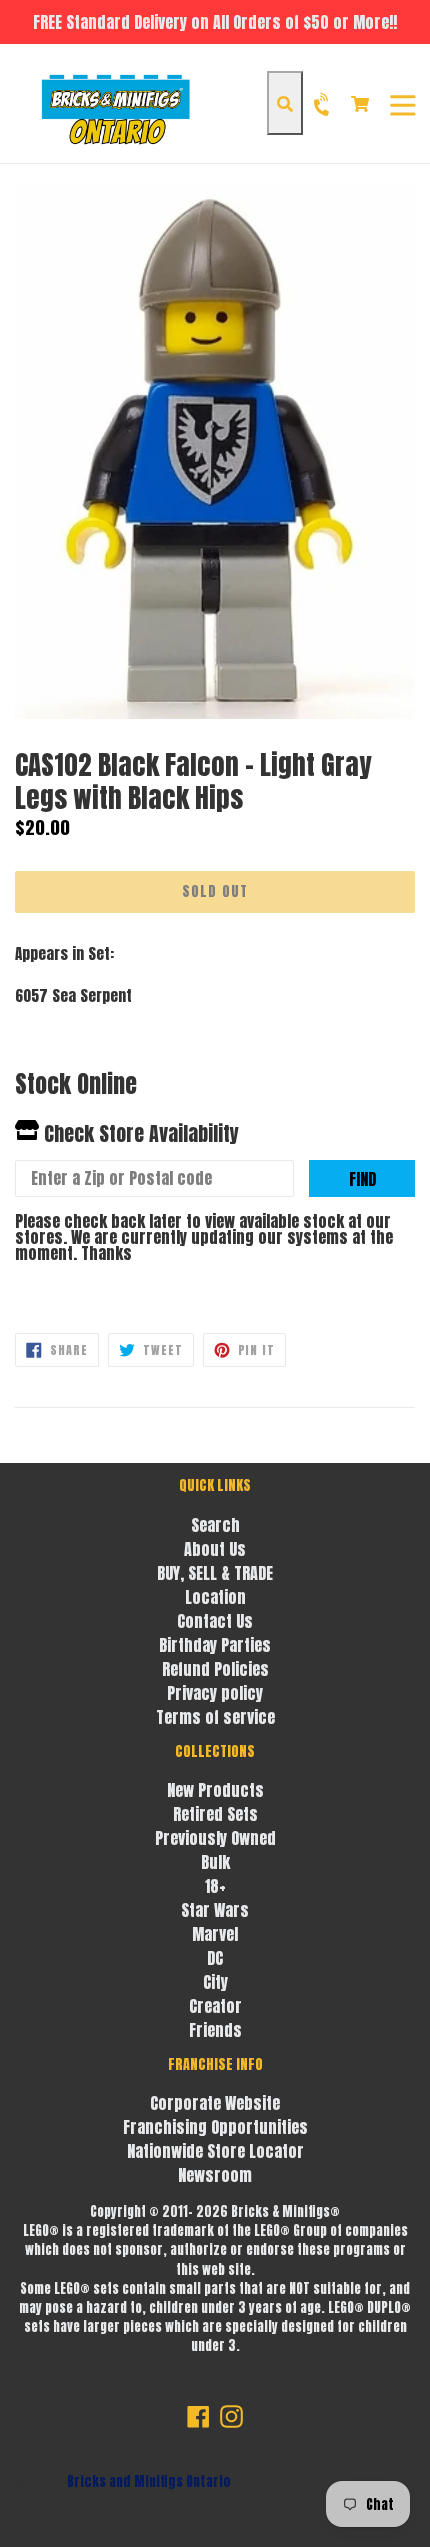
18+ (215, 1886)
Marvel (215, 1934)
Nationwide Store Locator (215, 2151)
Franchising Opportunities (215, 2127)
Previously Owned (215, 1838)
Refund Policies (215, 1669)
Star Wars (215, 1910)
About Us (215, 1549)
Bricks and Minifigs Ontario (149, 2481)
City (215, 1982)
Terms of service (215, 1717)
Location (215, 1597)
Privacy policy (215, 1693)
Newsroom (215, 2175)
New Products (215, 1790)
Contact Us (215, 1621)
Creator (215, 2006)
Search (215, 1525)
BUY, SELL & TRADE (215, 1573)
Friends (215, 2030)
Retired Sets (215, 1814)
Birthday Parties (215, 1645)
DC (215, 1958)
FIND (362, 1179)
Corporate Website (215, 2103)
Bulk (215, 1862)
